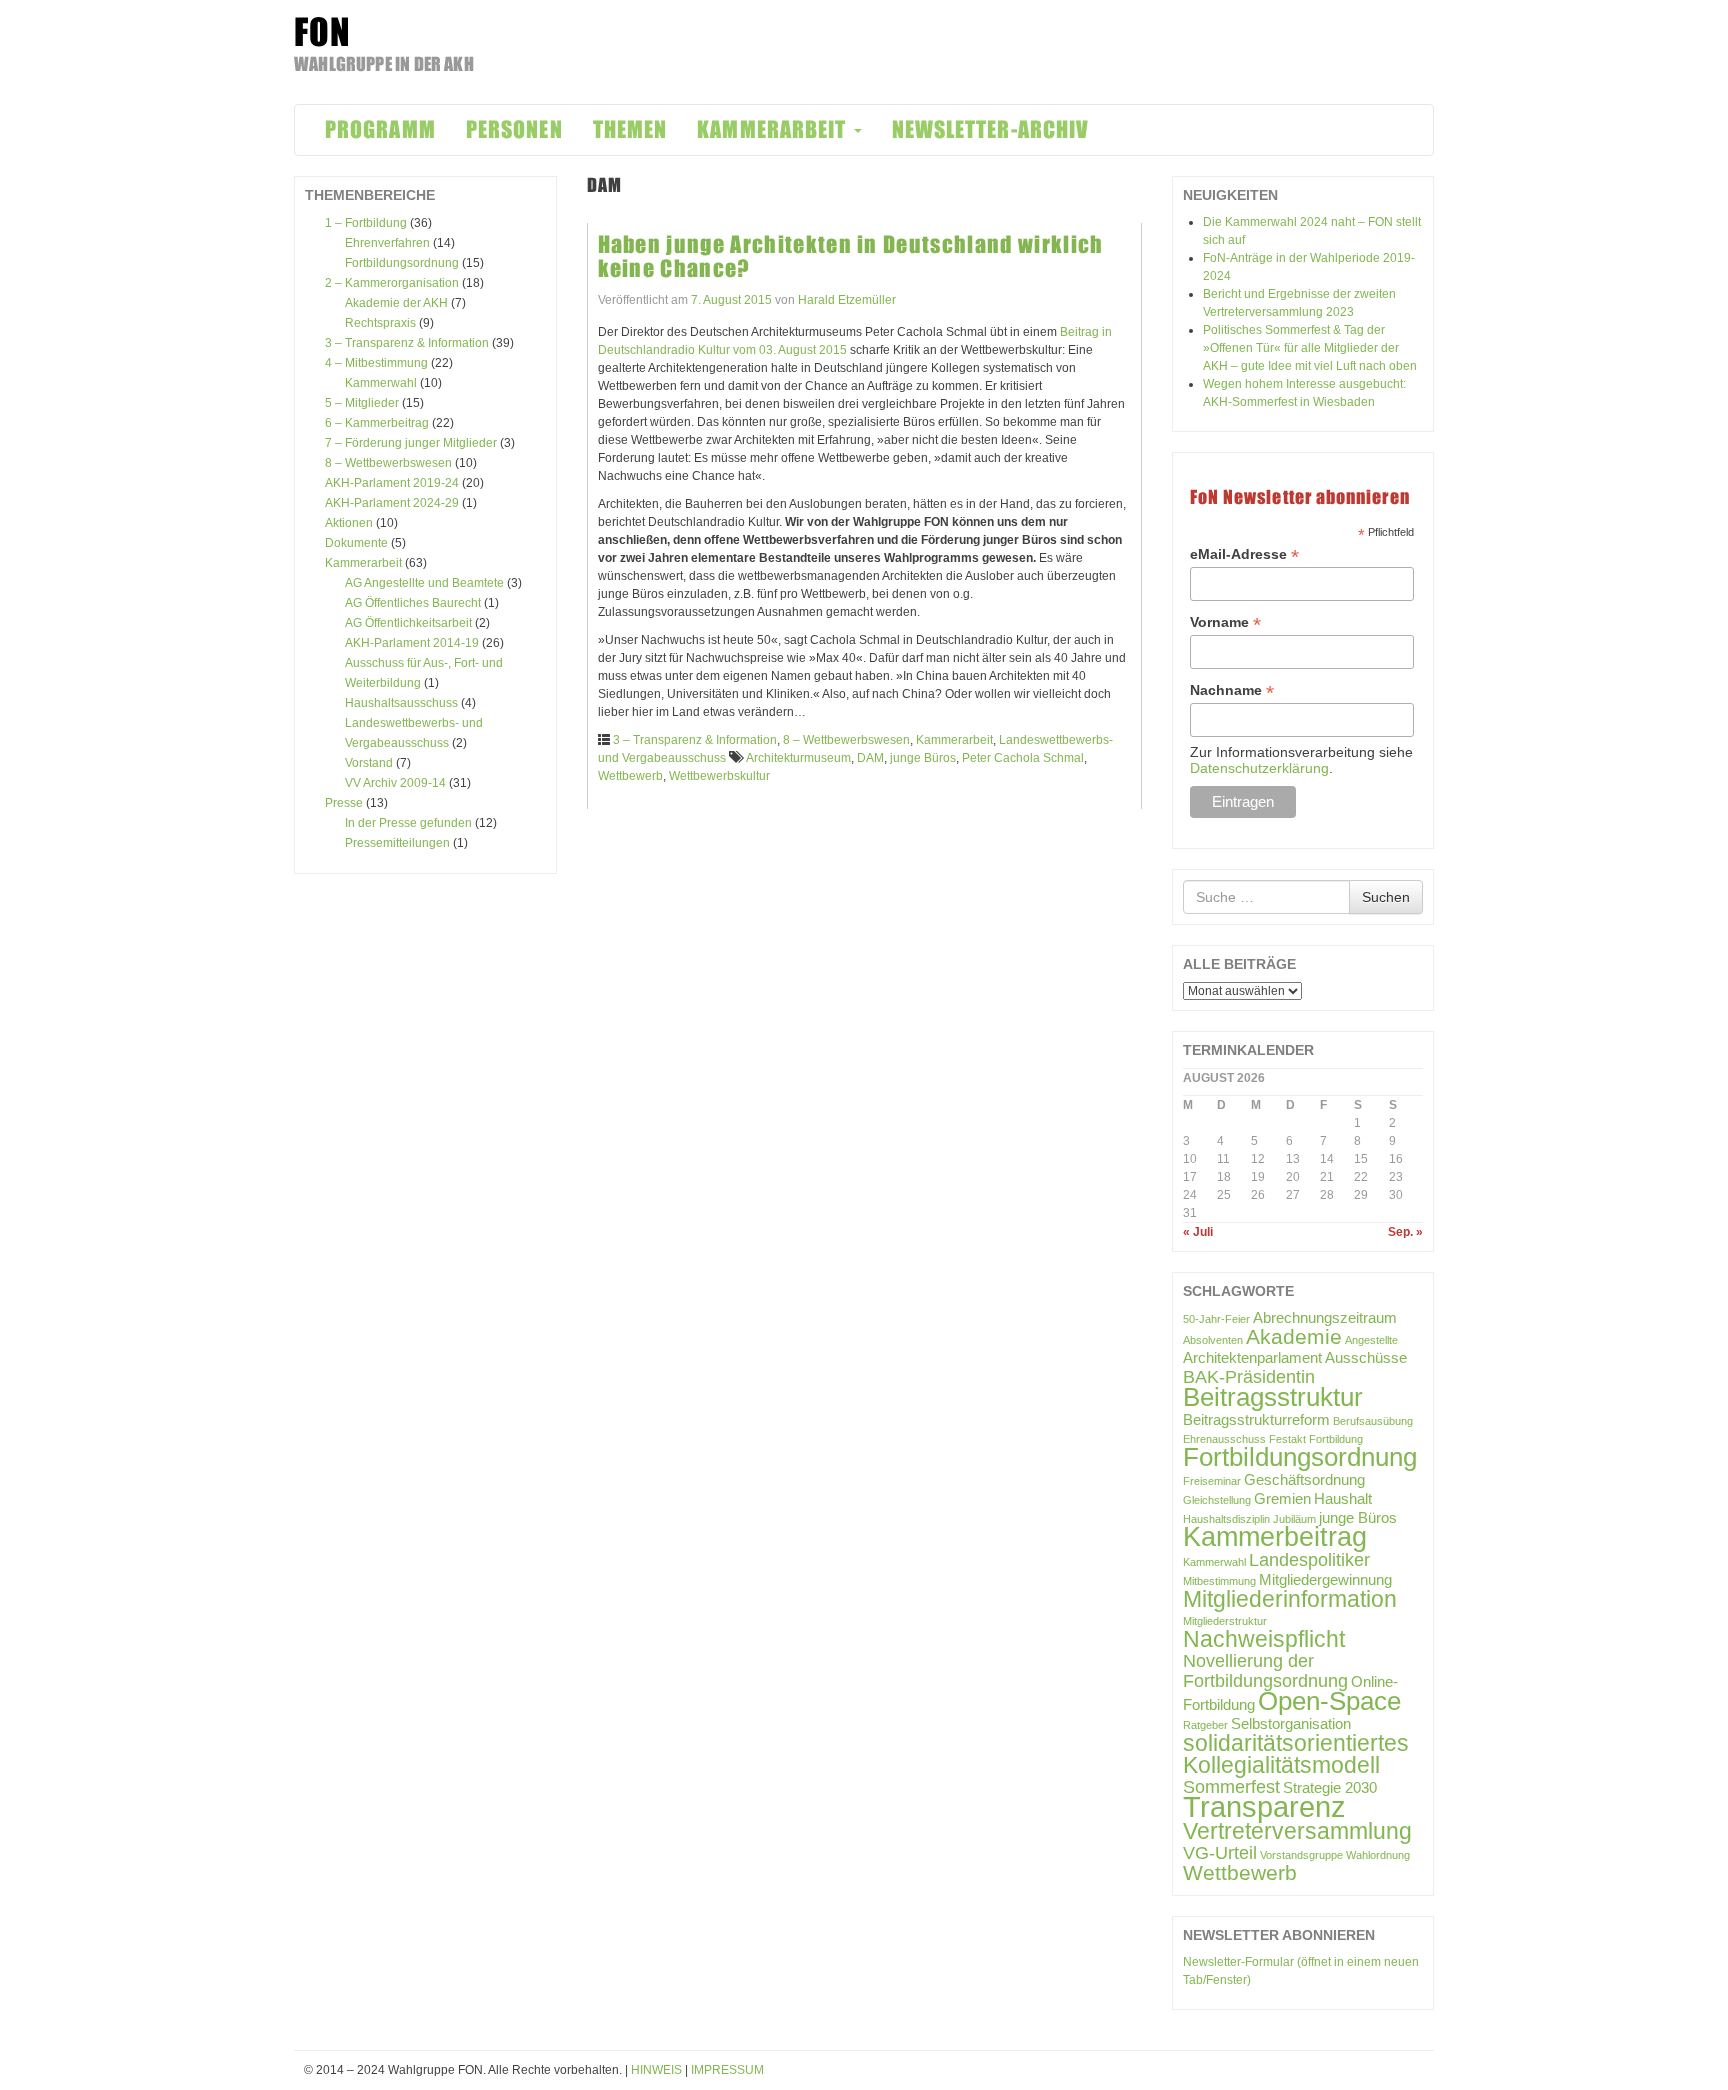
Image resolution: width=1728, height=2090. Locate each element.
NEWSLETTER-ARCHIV (991, 129)
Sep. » (1405, 1232)
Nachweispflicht (1264, 1639)
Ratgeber (1205, 1725)
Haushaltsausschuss (401, 703)
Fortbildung (1336, 1439)
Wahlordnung (1378, 1855)
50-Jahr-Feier (1216, 1319)
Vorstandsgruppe (1301, 1855)
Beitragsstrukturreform (1256, 1419)
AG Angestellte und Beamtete (424, 583)
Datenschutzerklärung (1259, 768)
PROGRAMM (380, 129)
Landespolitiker (1309, 1559)
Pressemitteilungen (397, 843)
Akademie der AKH (396, 303)
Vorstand (369, 763)
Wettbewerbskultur (719, 776)
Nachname (1232, 690)
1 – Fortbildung (366, 223)
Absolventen (1213, 1340)
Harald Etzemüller (847, 300)
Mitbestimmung (1219, 1581)
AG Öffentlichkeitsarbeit (408, 623)
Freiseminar (1212, 1481)
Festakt (1287, 1439)
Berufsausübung (1373, 1421)
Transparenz (1264, 1806)
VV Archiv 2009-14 (395, 783)
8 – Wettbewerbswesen (388, 463)
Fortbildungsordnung (402, 263)
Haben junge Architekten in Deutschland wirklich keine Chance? (851, 256)
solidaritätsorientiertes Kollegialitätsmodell (1296, 1754)
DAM (870, 758)
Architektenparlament (1252, 1357)
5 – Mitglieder (362, 403)
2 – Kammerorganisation (392, 283)
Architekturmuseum (798, 758)
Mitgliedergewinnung (1325, 1579)
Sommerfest (1231, 1786)
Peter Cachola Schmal (1023, 758)
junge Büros (923, 758)
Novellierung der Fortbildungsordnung (1265, 1670)
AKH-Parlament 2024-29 (392, 503)
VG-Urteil (1220, 1852)
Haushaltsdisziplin (1226, 1519)
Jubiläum (1294, 1519)
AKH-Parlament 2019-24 (392, 483)
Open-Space (1329, 1701)
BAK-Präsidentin (1249, 1376)
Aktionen (349, 523)
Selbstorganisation (1291, 1723)
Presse (344, 803)
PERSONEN (514, 129)
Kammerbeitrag (1275, 1537)
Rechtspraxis (380, 323)
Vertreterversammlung (1297, 1831)
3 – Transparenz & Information (407, 343)
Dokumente (356, 543)
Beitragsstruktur (1273, 1397)
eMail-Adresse (1244, 554)
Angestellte (1371, 1340)
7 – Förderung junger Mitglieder (411, 443)
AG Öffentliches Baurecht (413, 603)
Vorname (1225, 622)
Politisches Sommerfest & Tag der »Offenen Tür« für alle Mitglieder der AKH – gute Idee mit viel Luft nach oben (1310, 348)
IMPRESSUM (727, 2070)
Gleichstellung (1217, 1500)
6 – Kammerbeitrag (377, 423)
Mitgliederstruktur (1225, 1621)
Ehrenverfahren (387, 243)
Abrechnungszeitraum (1325, 1317)
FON (322, 32)
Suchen (1386, 897)
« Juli (1198, 1232)
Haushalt (1343, 1498)
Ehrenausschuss (1224, 1439)
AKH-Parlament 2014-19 (412, 643)
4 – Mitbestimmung (376, 363)
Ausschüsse (1366, 1357)
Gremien (1282, 1498)
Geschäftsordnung (1304, 1479)
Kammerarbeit (363, 563)
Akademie (1294, 1336)
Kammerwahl (381, 383)
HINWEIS (656, 2070)
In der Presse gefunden (408, 823)
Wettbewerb (630, 776)
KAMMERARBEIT (774, 129)
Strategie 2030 (1330, 1787)
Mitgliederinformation (1290, 1599)
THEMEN (630, 129)
